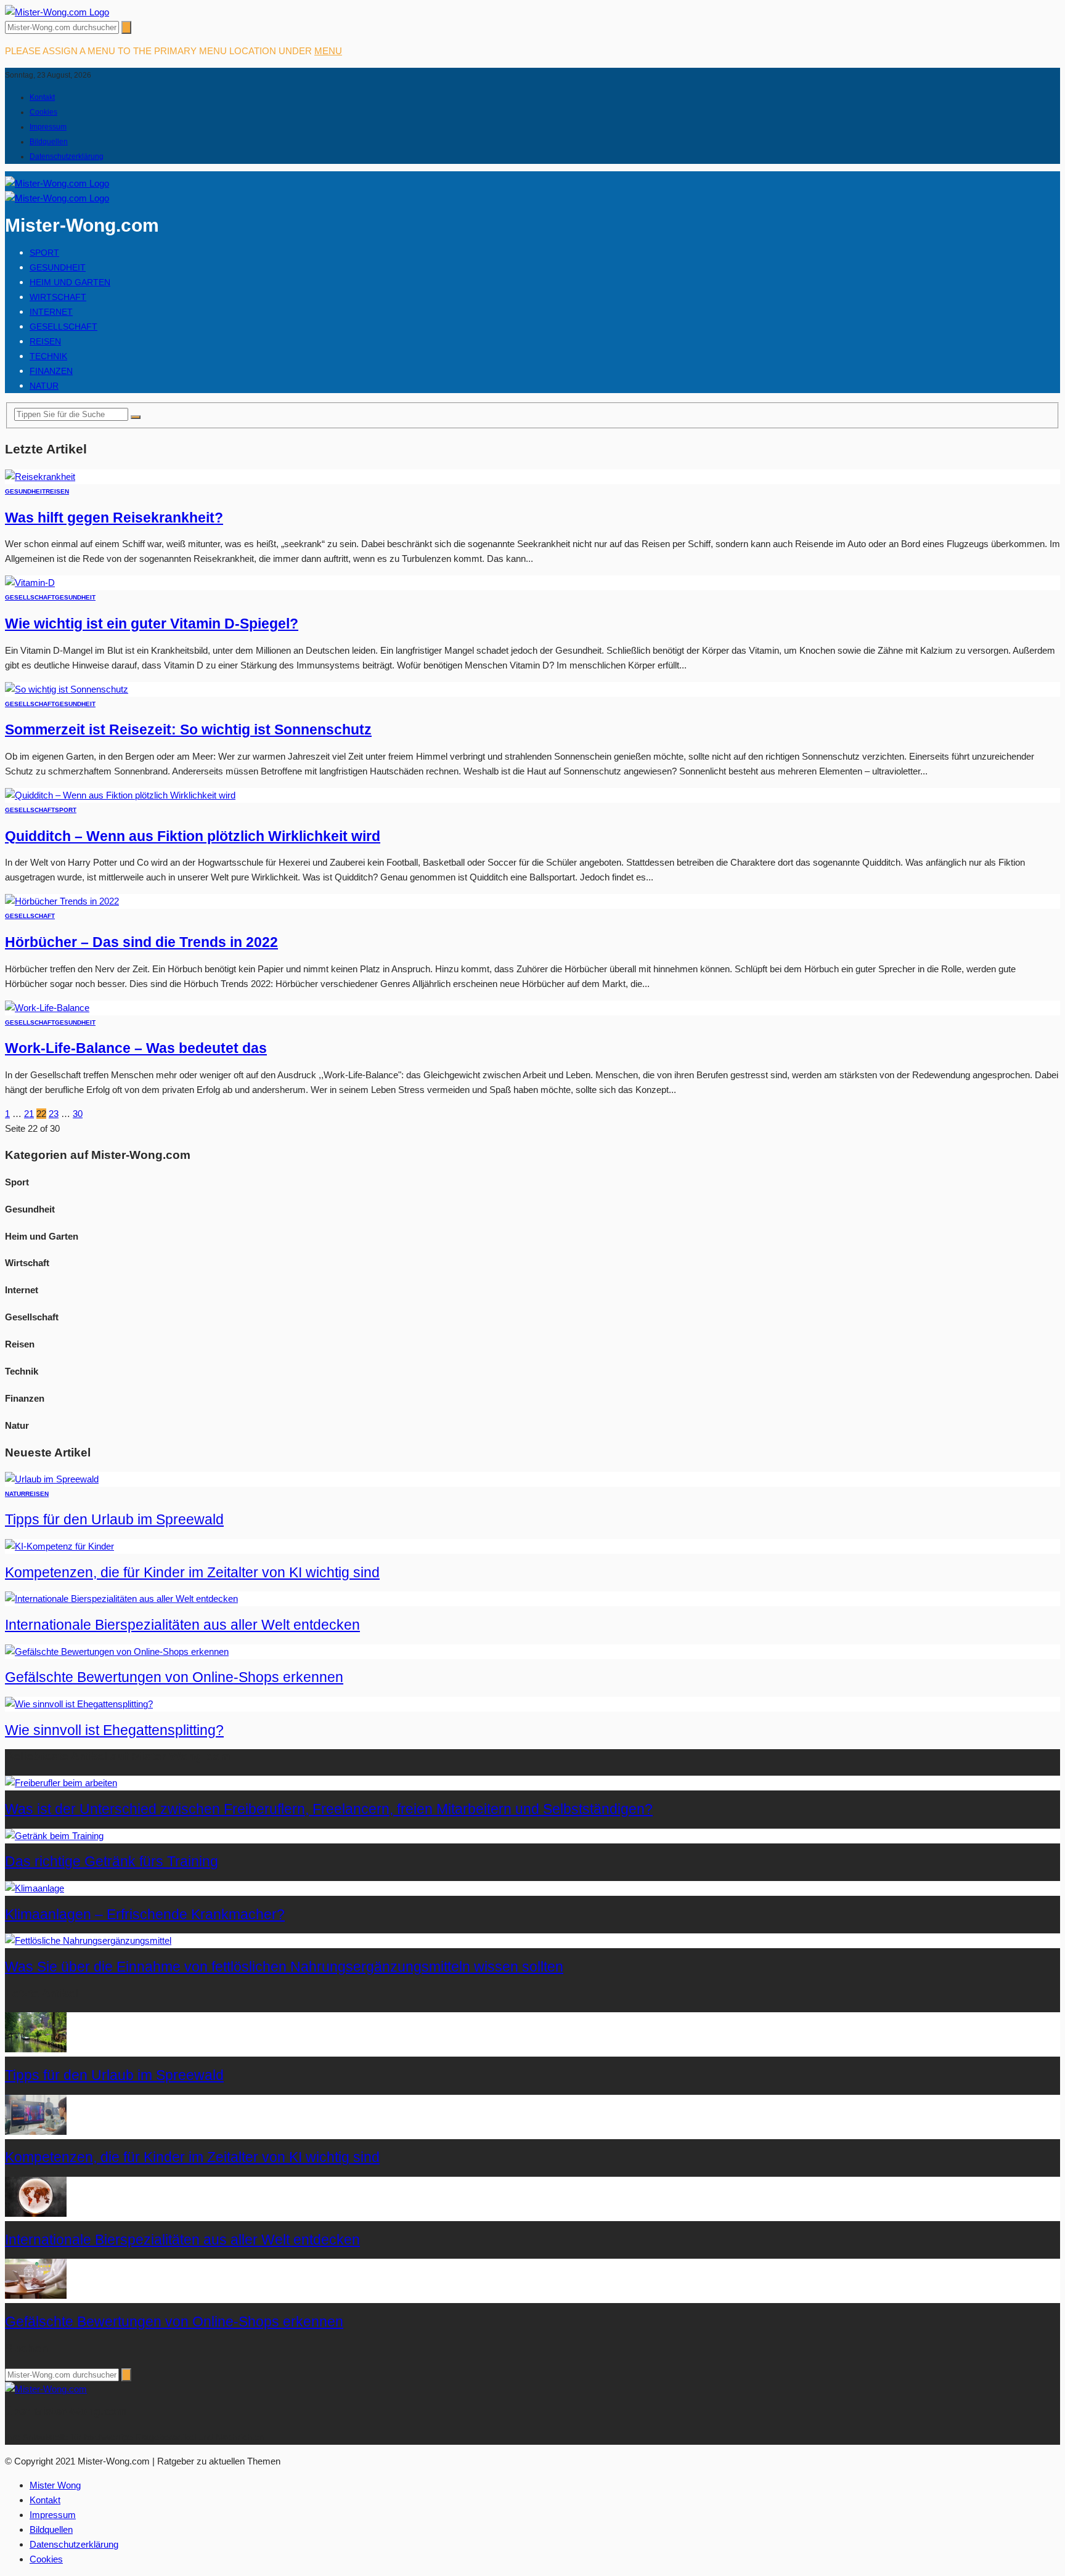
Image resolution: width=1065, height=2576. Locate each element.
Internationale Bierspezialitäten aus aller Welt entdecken (182, 1625)
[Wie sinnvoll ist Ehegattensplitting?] (79, 1704)
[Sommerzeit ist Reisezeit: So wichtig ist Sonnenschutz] (67, 689)
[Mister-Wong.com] (57, 12)
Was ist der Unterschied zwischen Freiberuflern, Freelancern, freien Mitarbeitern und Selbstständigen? (329, 1809)
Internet (51, 312)
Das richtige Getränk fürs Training (112, 1862)
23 (54, 1114)
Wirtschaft (58, 297)
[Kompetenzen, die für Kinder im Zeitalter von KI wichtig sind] (59, 1546)
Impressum (48, 127)
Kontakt (42, 97)
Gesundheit (58, 267)
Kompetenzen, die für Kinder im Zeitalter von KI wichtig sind (192, 1573)
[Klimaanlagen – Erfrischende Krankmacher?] (35, 1888)
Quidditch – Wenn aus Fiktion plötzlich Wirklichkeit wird (193, 836)
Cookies (43, 112)
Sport (44, 253)
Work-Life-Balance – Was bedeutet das (136, 1048)
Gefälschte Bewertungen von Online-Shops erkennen (174, 1677)
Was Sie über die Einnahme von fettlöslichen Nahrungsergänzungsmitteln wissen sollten (284, 1967)
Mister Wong (55, 2485)
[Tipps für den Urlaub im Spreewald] (52, 1479)
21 (29, 1114)
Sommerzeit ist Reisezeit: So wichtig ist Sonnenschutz (188, 730)
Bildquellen (49, 142)
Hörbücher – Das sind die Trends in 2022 (141, 942)
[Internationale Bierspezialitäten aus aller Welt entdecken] (121, 1599)
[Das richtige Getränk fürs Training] (54, 1836)
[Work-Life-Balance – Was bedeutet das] (47, 1008)
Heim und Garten (70, 282)
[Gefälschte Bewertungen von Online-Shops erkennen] (117, 1652)
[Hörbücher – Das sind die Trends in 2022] (62, 901)
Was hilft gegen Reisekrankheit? (114, 518)
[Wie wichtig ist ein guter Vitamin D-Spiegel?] (30, 583)
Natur (44, 386)
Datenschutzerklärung (67, 156)
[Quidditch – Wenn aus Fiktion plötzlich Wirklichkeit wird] (120, 795)
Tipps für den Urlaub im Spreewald (114, 1520)
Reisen (45, 341)
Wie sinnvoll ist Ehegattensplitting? (114, 1730)
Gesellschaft (63, 327)
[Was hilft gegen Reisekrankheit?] (40, 477)
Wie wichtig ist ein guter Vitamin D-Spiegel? (152, 624)
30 (78, 1114)
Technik (48, 356)
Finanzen (51, 371)
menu (328, 51)
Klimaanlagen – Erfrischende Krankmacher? (145, 1915)
